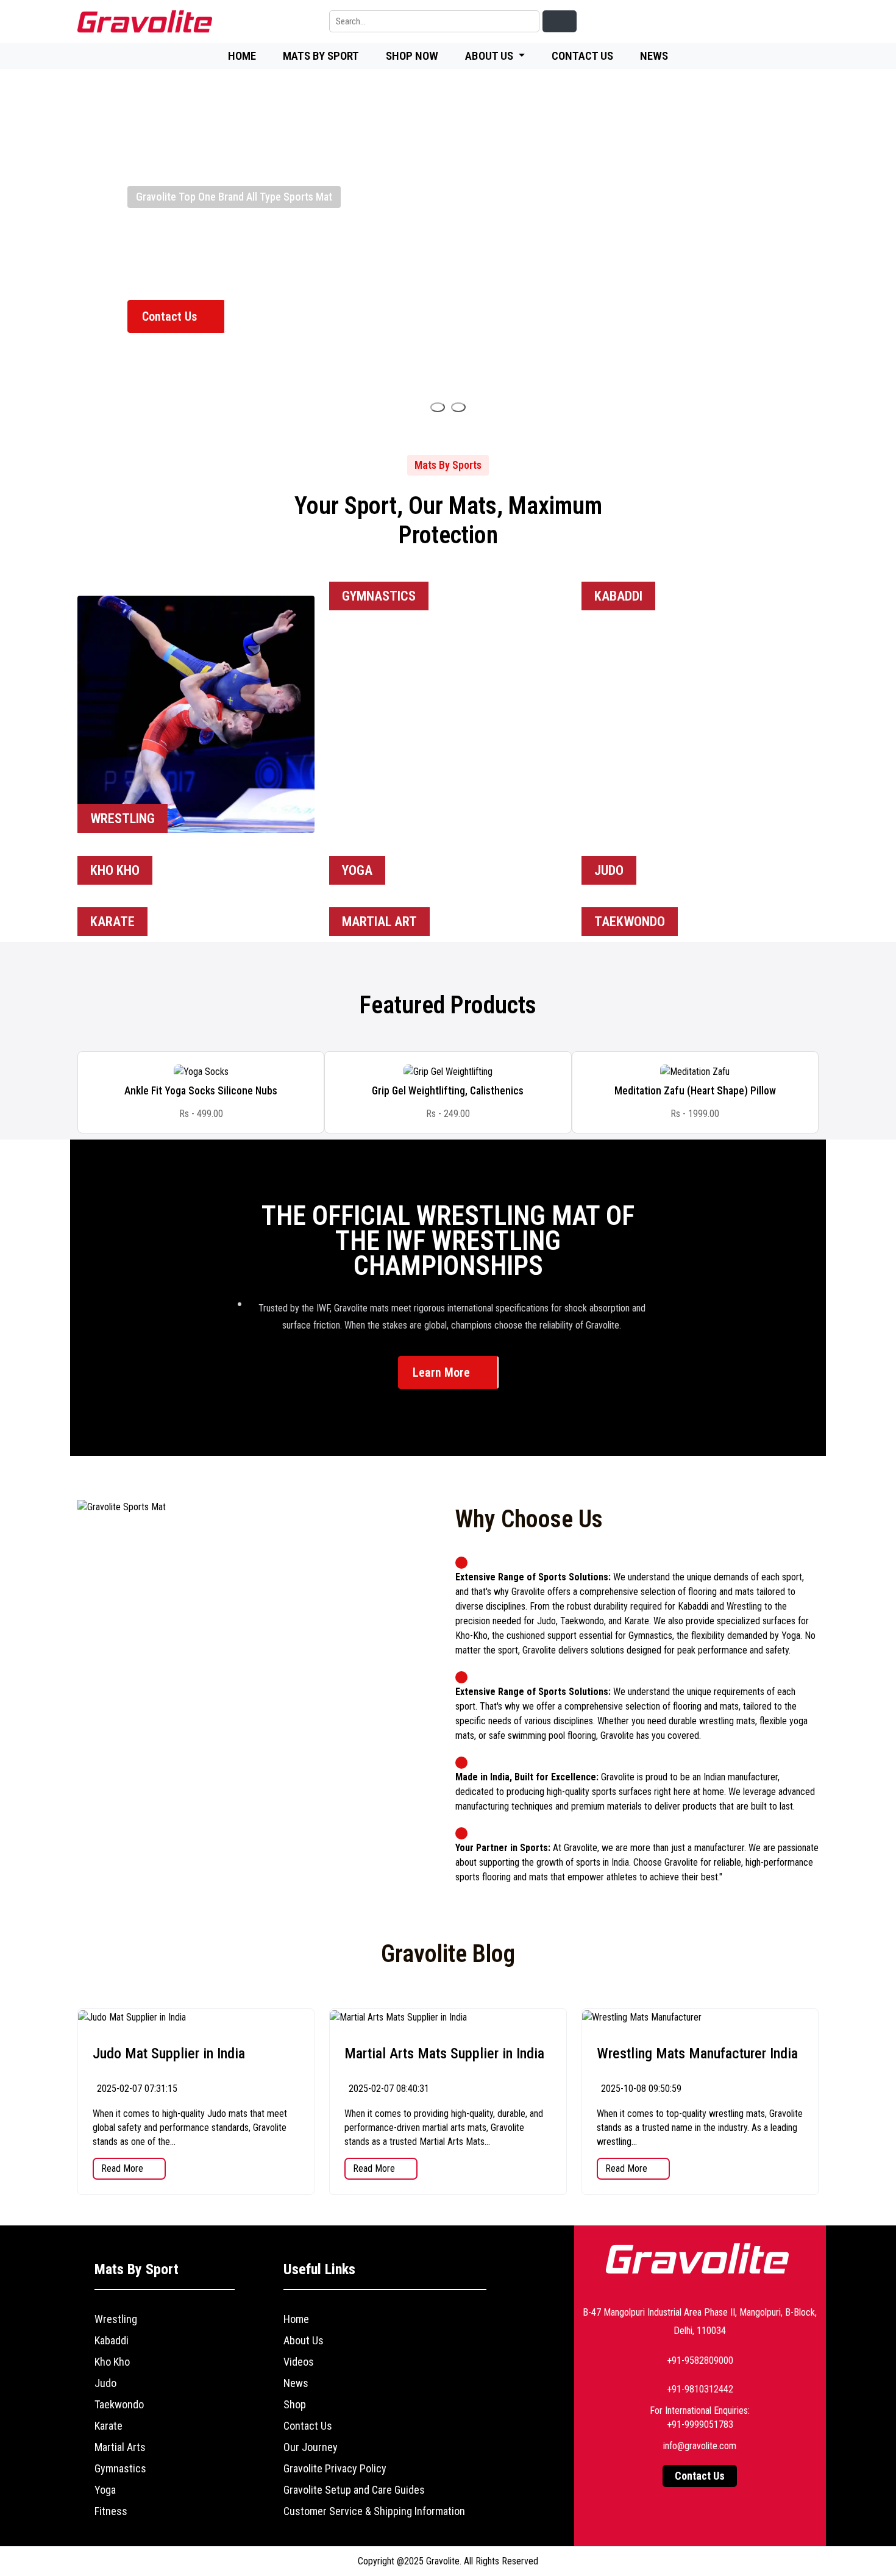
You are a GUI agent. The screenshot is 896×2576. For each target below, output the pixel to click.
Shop (295, 2404)
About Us (304, 2340)
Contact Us (582, 56)
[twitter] (752, 22)
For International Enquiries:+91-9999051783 (700, 2417)
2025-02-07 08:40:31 (388, 2089)
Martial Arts (120, 2447)
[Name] (438, 407)
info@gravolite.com (700, 2446)
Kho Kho (112, 2362)
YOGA (357, 870)
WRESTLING (123, 819)
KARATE (112, 922)
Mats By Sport (321, 56)
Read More (123, 2168)
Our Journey (311, 2447)
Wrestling (116, 2319)
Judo (105, 2383)
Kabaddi (112, 2340)
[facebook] (724, 22)
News (654, 56)
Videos (299, 2362)
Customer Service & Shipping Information (374, 2511)
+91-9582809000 (700, 2360)
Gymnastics (120, 2468)
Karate (108, 2426)
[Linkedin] (695, 22)
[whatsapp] (808, 22)
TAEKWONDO (630, 922)
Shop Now (412, 56)
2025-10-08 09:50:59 (640, 2089)
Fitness (111, 2511)
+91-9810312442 (700, 2389)
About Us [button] (490, 56)
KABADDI (618, 596)
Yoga (105, 2490)
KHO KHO (115, 870)
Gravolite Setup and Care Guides (354, 2490)
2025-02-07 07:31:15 (136, 2089)
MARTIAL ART (379, 922)
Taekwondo (119, 2404)
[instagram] (780, 22)
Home (242, 56)
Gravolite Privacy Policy (335, 2468)
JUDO (609, 870)
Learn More (443, 1372)
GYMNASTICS (379, 596)
